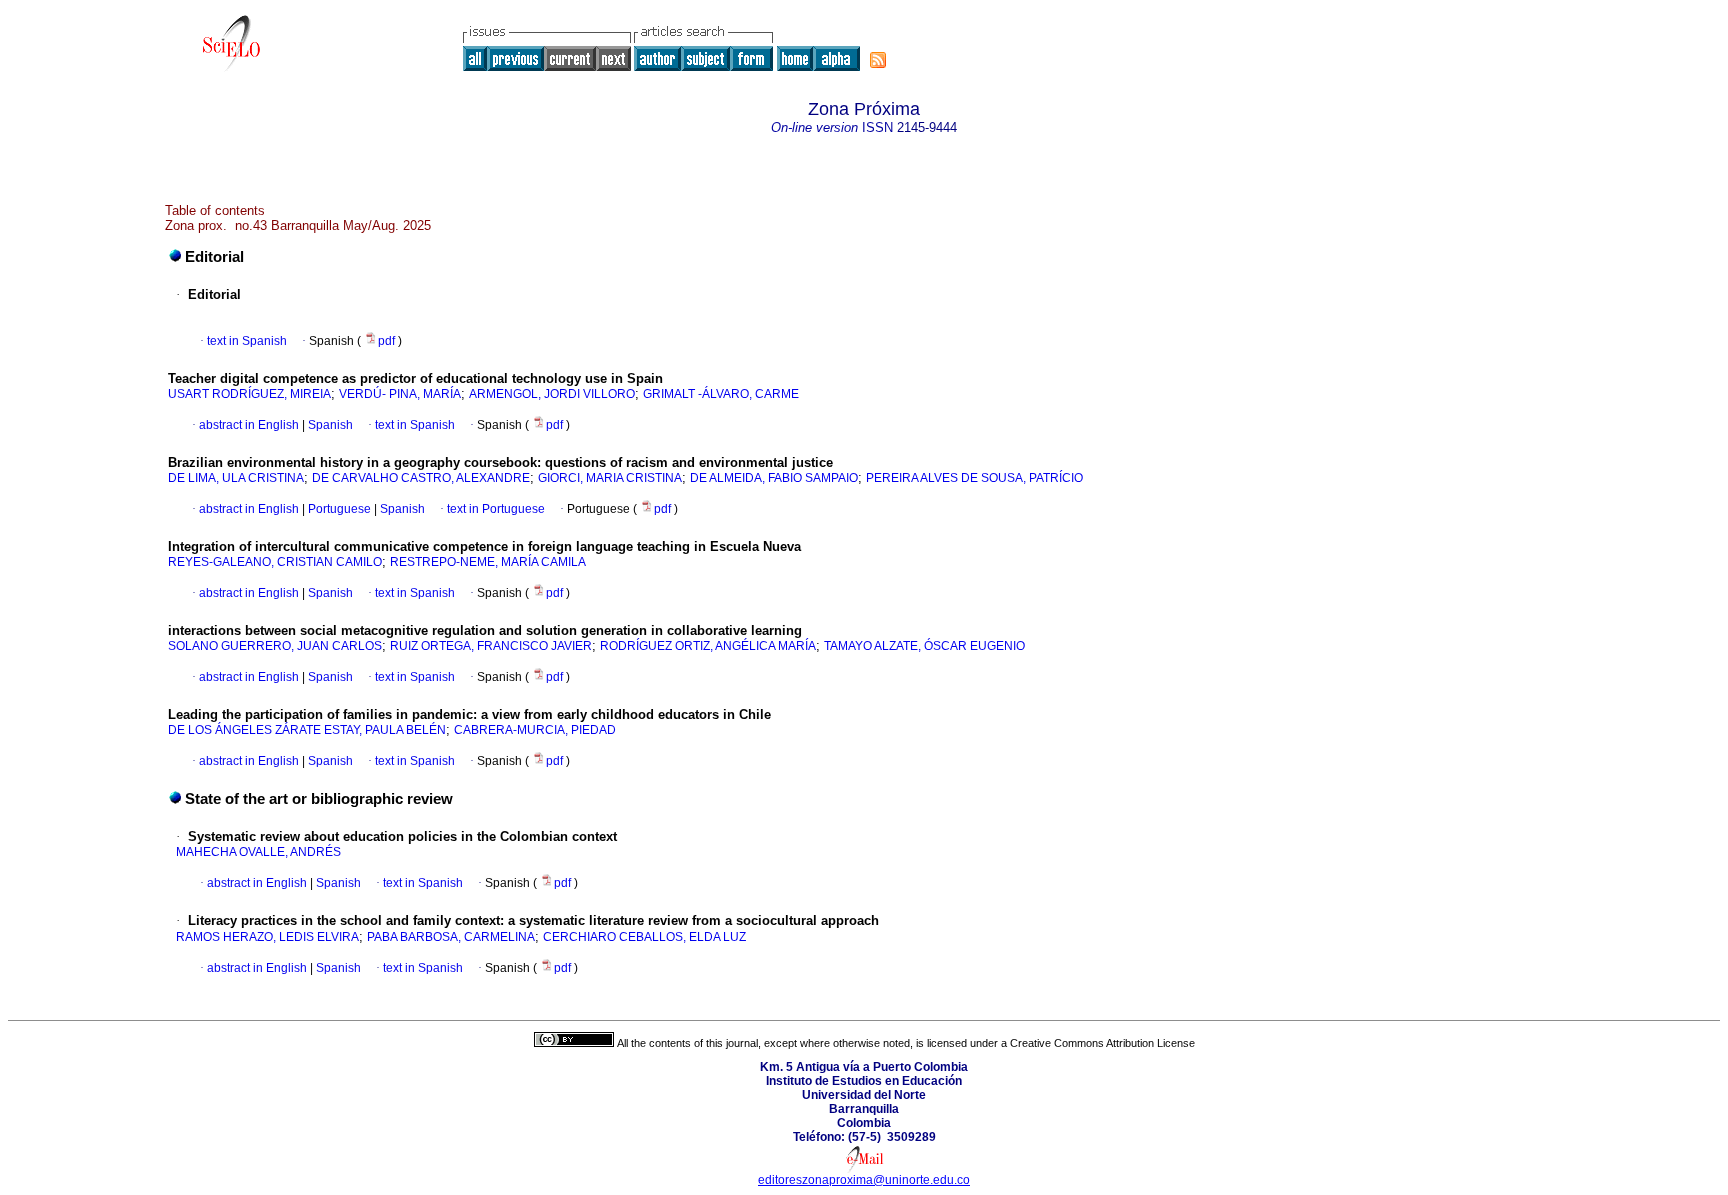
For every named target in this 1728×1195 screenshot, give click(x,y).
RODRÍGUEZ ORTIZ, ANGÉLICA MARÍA (708, 646)
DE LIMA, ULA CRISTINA (236, 478)
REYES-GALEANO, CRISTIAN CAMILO (275, 562)
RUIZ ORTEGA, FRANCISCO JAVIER (491, 646)
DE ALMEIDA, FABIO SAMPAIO (774, 478)
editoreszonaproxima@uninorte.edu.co (864, 1180)
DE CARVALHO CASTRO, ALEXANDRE (421, 478)
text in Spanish (247, 341)
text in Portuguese (496, 509)
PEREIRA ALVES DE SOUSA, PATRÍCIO (974, 478)
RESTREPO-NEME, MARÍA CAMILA (488, 562)
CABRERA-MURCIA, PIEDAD (535, 730)
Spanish (329, 425)
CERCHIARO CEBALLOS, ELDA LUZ (644, 937)
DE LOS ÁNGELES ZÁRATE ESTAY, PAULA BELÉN (307, 730)
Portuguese (338, 509)
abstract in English (249, 425)
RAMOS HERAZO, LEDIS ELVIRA (267, 937)
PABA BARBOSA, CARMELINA (451, 937)
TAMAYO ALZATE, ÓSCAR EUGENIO (924, 646)
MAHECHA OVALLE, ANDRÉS (258, 852)
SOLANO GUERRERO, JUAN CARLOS (275, 646)
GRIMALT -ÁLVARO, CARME (721, 394)
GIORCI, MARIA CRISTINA (610, 478)
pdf (388, 341)
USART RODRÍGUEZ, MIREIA (249, 394)
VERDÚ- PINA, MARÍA (400, 394)
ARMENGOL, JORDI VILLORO (552, 394)
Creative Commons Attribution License (1102, 1043)
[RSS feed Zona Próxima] (878, 60)
